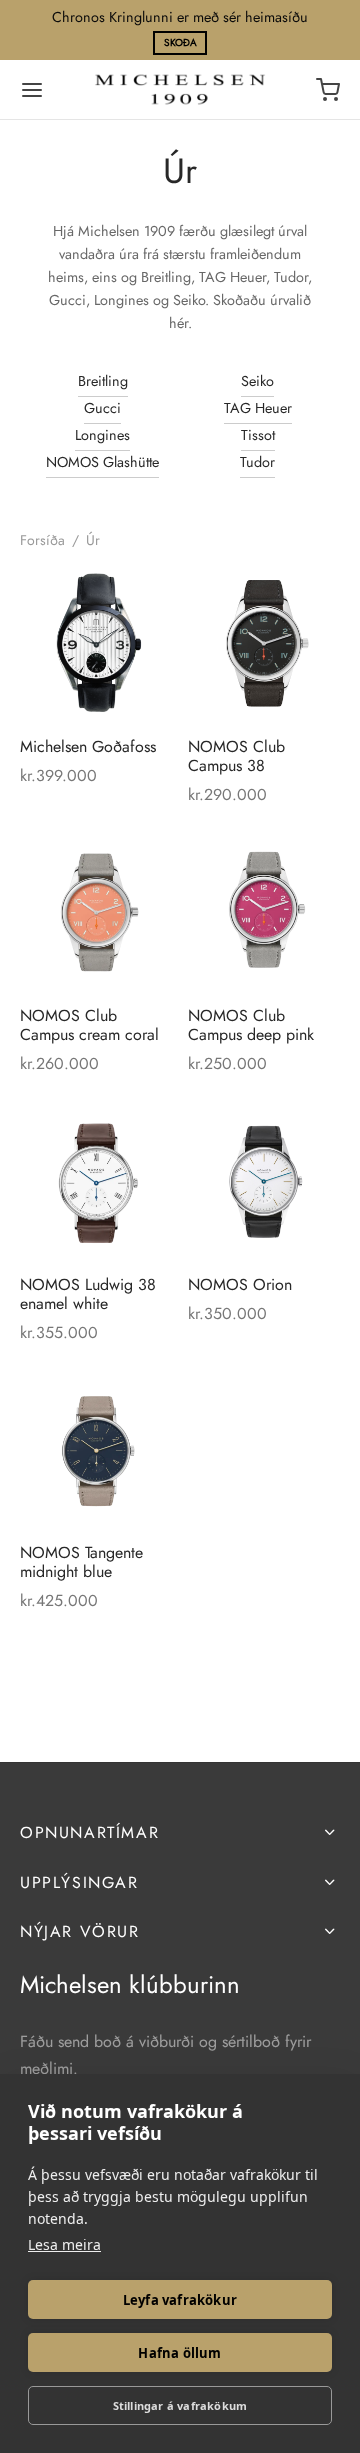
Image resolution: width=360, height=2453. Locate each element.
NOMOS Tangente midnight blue (81, 1562)
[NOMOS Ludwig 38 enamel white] (96, 1182)
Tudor (257, 462)
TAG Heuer (258, 408)
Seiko (257, 381)
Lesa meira (64, 2244)
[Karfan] (328, 90)
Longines (102, 435)
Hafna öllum (179, 2353)
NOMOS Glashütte (102, 462)
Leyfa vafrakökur (180, 2300)
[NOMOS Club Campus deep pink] (264, 913)
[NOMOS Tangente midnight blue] (96, 1450)
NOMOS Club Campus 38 (236, 756)
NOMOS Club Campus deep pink (251, 1024)
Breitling (103, 381)
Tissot (258, 435)
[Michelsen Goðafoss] (96, 644)
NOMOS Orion (240, 1283)
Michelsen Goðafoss (88, 746)
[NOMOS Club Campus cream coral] (96, 913)
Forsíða (42, 540)
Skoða (180, 42)
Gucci (102, 408)
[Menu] (32, 90)
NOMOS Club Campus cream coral (89, 1024)
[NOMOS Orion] (264, 1182)
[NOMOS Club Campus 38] (264, 644)
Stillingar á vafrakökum (180, 2405)
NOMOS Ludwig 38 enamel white (88, 1293)
